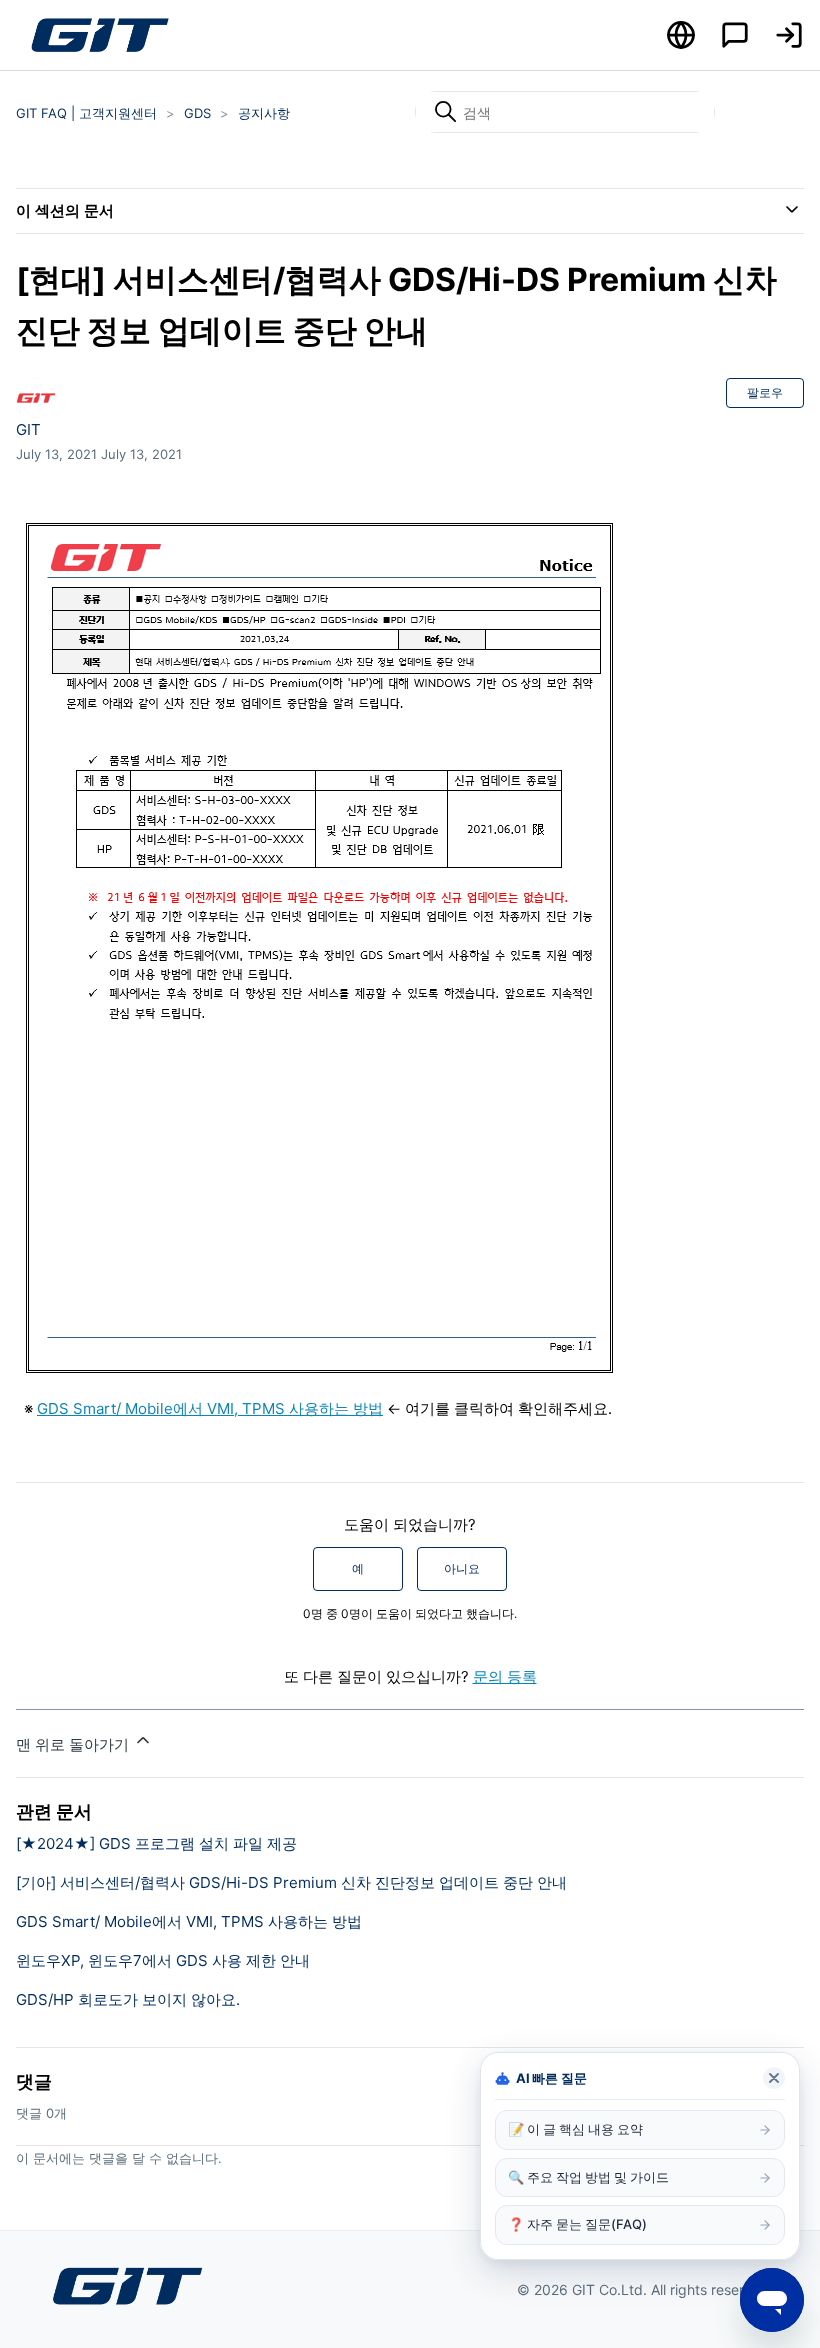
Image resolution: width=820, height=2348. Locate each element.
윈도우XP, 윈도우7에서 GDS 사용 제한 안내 (163, 1960)
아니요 (462, 1568)
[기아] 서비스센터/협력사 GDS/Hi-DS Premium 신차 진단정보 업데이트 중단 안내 (291, 1882)
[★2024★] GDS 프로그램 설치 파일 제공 (156, 1843)
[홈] (99, 35)
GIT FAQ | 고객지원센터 (86, 113)
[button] (789, 35)
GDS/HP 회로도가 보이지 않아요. (128, 1999)
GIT (28, 429)
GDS (197, 113)
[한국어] (681, 35)
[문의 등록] (735, 35)
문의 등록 (505, 1676)
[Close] (774, 2078)
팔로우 (765, 392)
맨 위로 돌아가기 (74, 1744)
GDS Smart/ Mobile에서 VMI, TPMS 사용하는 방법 (210, 1408)
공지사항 (264, 113)
